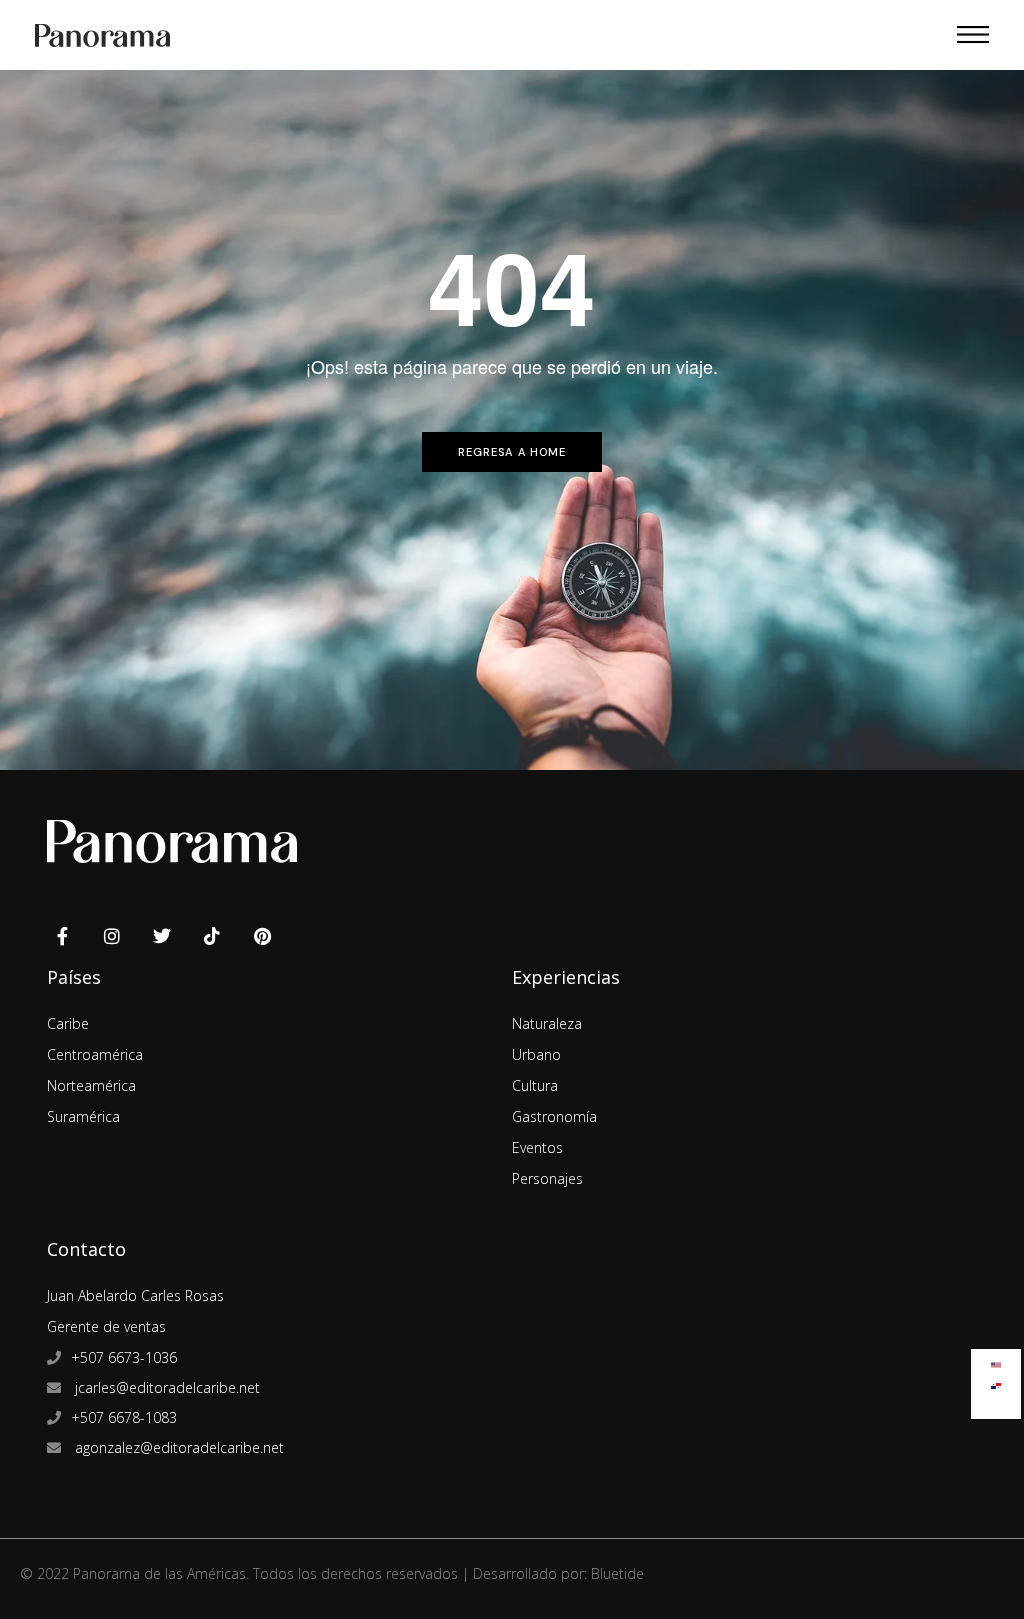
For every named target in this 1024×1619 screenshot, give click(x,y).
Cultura (535, 1085)
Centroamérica (95, 1054)
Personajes (547, 1178)
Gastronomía (554, 1116)
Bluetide (617, 1573)
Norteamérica (91, 1085)
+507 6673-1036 (124, 1357)
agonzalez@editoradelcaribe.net (177, 1447)
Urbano (536, 1054)
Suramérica (83, 1116)
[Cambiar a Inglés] (996, 1360)
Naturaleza (547, 1023)
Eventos (537, 1147)
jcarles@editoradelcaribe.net (165, 1387)
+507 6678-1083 (124, 1417)
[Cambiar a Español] (996, 1381)
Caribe (68, 1023)
